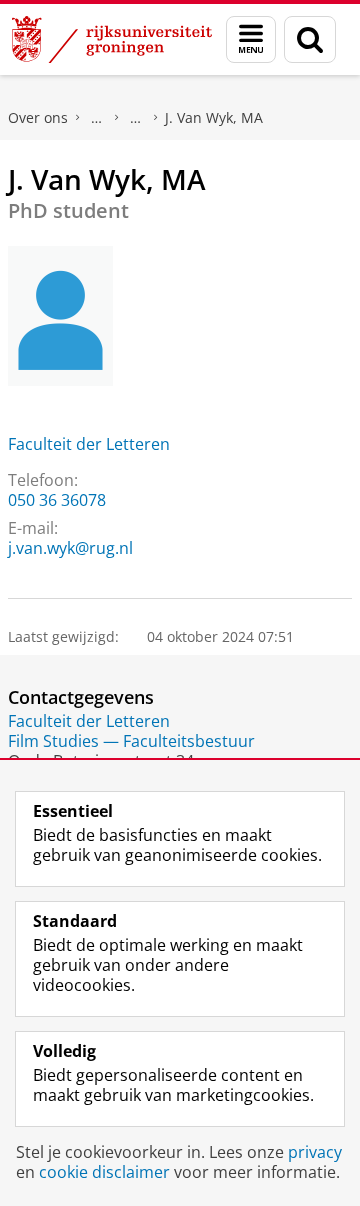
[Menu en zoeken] (251, 39)
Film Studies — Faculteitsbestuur (131, 741)
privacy (315, 1152)
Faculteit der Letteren (89, 444)
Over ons (38, 117)
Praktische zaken (97, 118)
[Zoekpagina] (310, 39)
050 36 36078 (57, 500)
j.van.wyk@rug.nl (70, 548)
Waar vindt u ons (136, 118)
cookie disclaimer (104, 1172)
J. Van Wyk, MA (214, 117)
